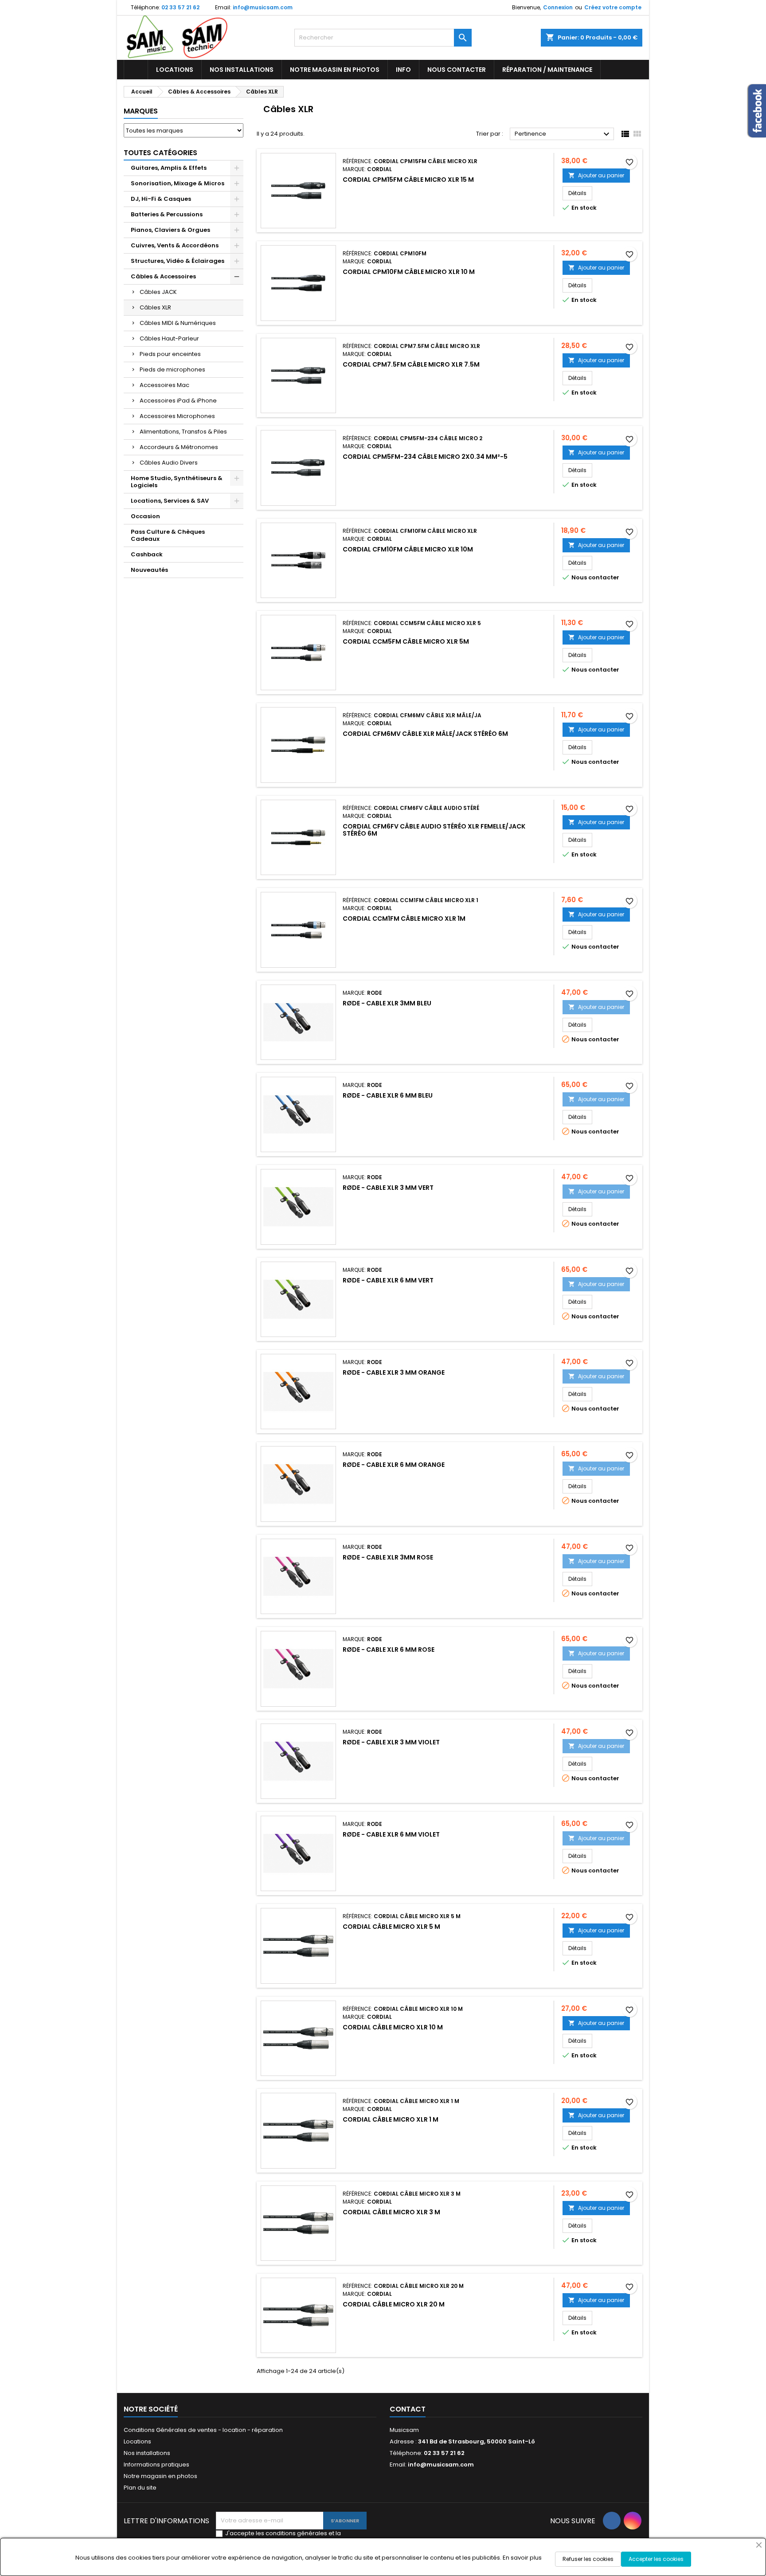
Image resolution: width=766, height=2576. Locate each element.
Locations (175, 70)
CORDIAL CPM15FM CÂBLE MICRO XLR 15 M (408, 180)
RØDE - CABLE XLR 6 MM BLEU (388, 1095)
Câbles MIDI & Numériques (178, 323)
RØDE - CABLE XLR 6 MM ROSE (389, 1650)
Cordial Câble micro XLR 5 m (391, 1927)
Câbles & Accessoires (163, 276)
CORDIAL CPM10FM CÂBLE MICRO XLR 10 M (409, 272)
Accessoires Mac (164, 385)
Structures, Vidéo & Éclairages (178, 261)
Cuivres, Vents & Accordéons (175, 245)
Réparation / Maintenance (547, 70)
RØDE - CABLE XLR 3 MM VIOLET (391, 1742)
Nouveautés (149, 570)
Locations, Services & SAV (170, 501)
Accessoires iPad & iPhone (178, 401)
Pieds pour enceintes (170, 354)
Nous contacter (457, 70)
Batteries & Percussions (167, 214)
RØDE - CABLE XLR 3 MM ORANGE (394, 1372)
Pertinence (563, 134)
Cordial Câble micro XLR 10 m (393, 2027)
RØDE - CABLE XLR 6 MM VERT (388, 1280)
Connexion (558, 7)
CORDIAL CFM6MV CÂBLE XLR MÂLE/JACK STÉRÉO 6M (425, 734)
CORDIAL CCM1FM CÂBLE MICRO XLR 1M (404, 919)
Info (403, 70)
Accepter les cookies (656, 2559)
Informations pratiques (156, 2465)
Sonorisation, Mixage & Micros (178, 183)
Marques (141, 111)
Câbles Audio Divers (169, 463)
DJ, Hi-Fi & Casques (161, 199)
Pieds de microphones (172, 369)
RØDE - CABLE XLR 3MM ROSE (388, 1557)
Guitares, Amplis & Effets (169, 168)
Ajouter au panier (596, 175)
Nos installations (242, 70)
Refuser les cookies (588, 2559)
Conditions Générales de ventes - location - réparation (203, 2430)
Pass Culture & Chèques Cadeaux (168, 535)
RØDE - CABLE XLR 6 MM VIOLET (391, 1834)
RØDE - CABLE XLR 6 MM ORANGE (394, 1465)
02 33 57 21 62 (180, 7)
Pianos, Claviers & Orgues (170, 230)
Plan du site (140, 2488)
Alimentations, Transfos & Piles (183, 432)
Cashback (147, 554)
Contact (408, 2409)
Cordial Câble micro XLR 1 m (391, 2119)
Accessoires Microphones (177, 416)
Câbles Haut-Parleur (169, 338)
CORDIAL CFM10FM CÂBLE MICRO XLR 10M (408, 549)
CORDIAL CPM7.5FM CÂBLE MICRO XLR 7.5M (411, 364)
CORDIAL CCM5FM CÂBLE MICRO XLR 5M (406, 641)
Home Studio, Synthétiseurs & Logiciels (177, 482)
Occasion (145, 516)
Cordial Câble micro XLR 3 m (391, 2212)
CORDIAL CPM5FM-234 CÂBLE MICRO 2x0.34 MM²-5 (425, 457)
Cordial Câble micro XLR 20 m (394, 2304)
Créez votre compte (613, 7)
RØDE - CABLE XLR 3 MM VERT (388, 1188)
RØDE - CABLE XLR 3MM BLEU (387, 1003)
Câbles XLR (155, 307)
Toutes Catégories (160, 153)
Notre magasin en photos (335, 70)
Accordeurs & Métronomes (179, 447)
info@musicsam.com (263, 7)
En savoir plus (522, 2558)
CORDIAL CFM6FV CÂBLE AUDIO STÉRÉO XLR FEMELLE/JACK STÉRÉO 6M (434, 830)
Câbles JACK (158, 292)
